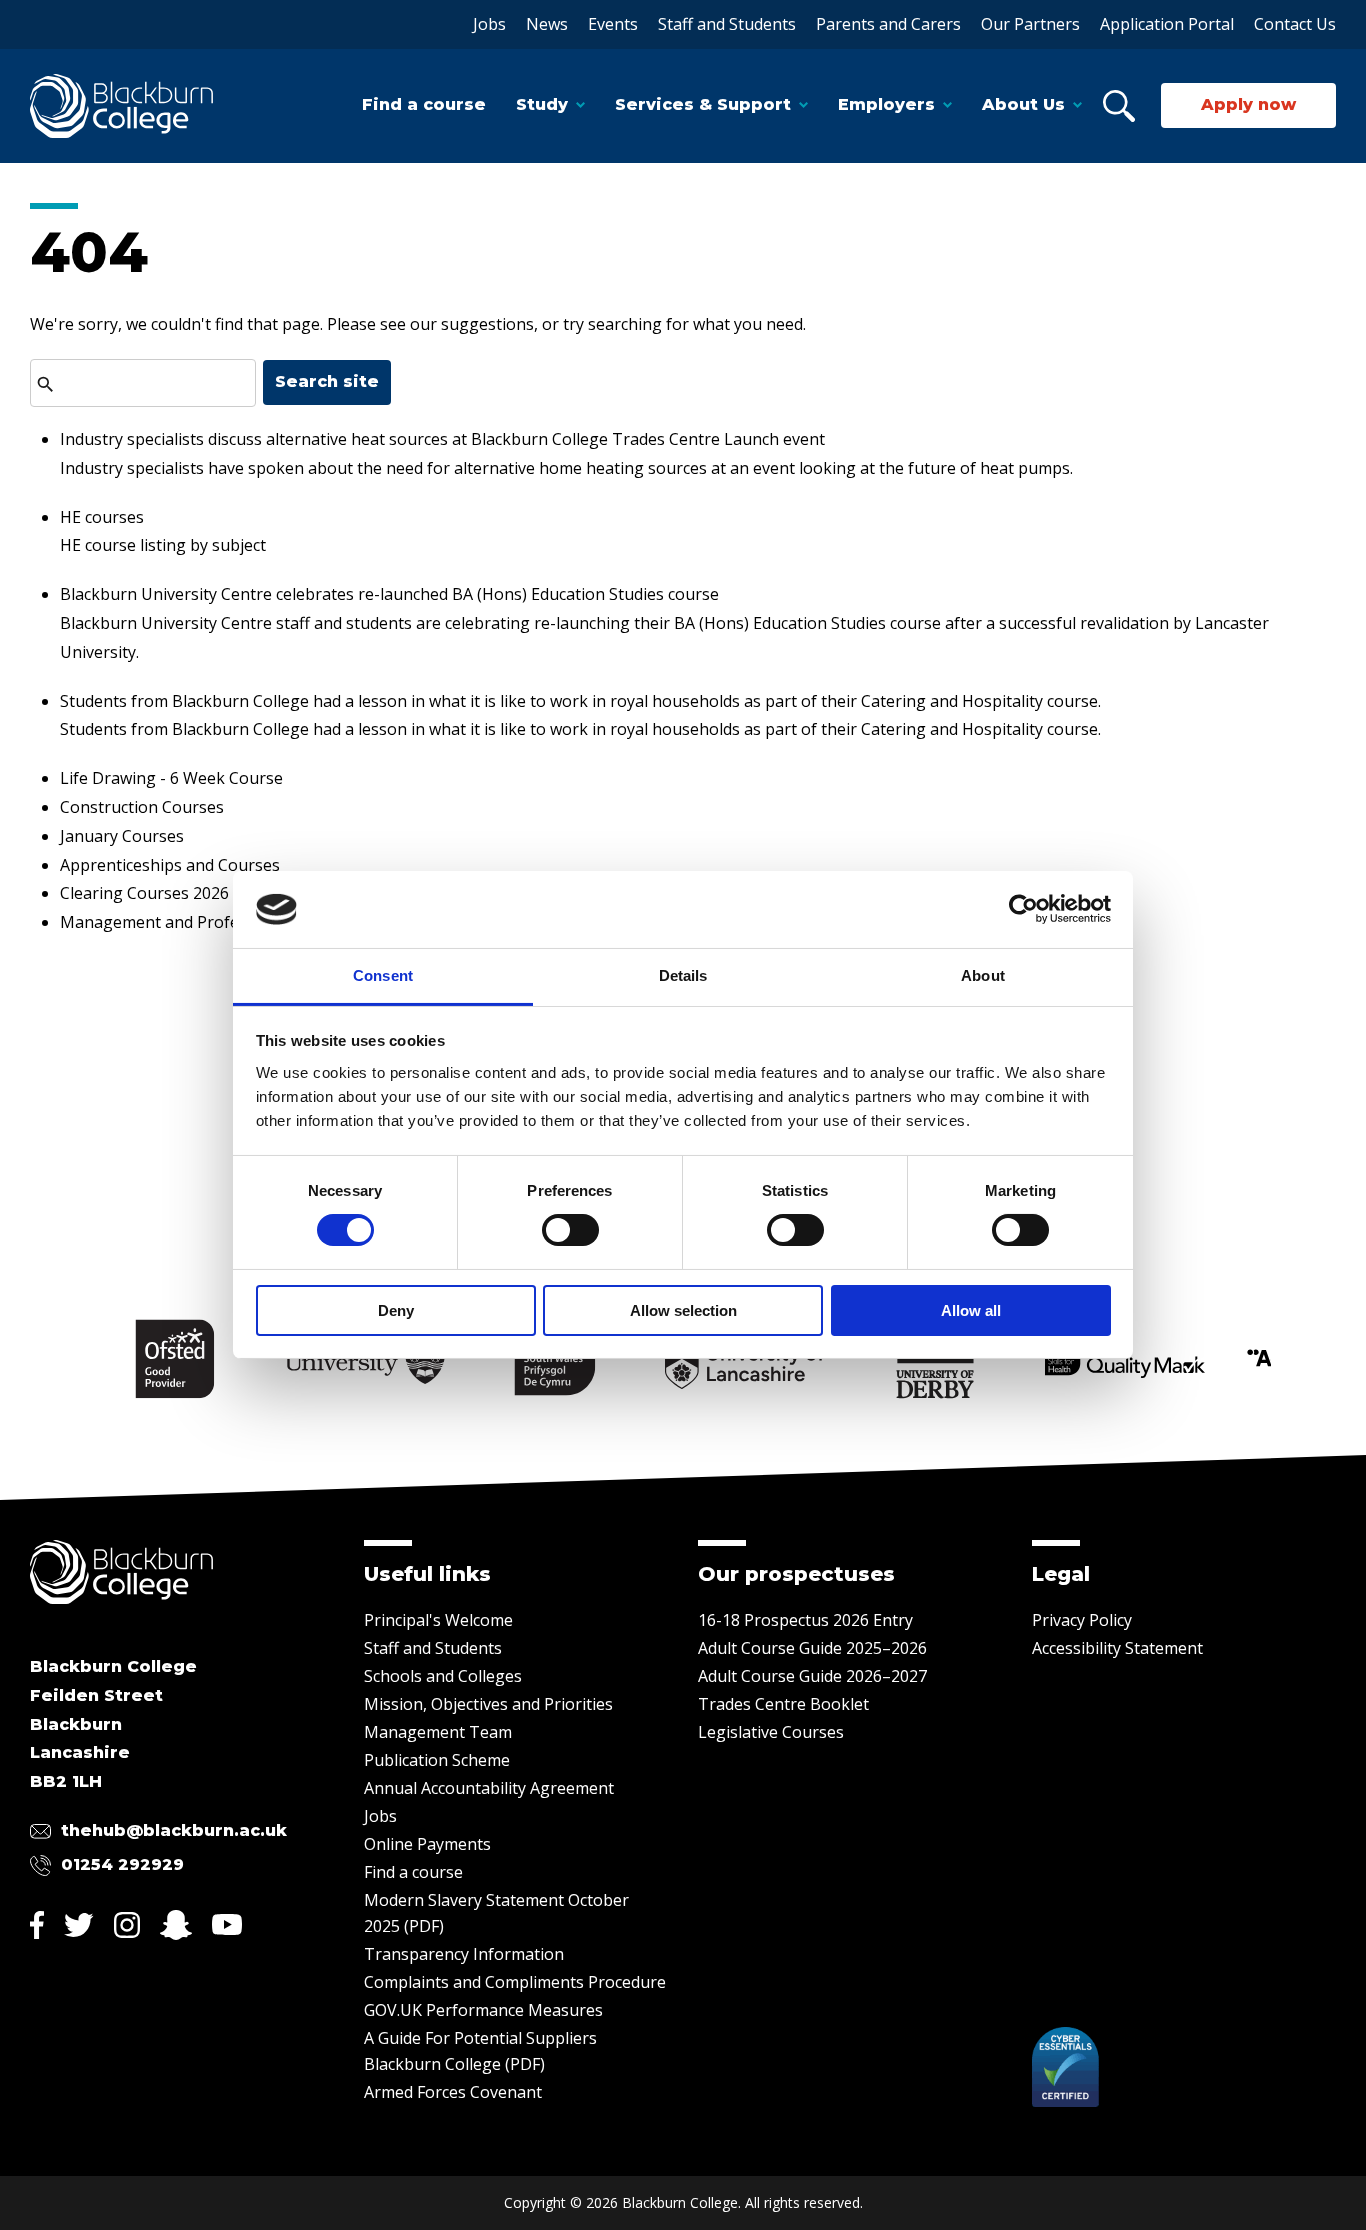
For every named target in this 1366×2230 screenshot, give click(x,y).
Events (613, 24)
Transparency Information (464, 1954)
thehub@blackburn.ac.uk (174, 1830)
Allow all (971, 1310)
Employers (886, 104)
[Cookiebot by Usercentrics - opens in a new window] (1023, 909)
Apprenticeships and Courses (170, 865)
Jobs (489, 24)
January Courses (122, 836)
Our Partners (1030, 24)
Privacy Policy (1082, 1620)
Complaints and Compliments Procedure (515, 1982)
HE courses (102, 517)
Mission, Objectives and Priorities (488, 1704)
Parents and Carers (888, 24)
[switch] (570, 1230)
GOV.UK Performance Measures (483, 2010)
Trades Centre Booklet (783, 1704)
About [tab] (983, 975)
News (547, 24)
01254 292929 (122, 1864)
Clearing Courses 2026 (144, 893)
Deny (396, 1310)
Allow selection (683, 1310)
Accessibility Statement (1117, 1648)
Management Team (438, 1732)
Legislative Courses (771, 1732)
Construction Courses (142, 807)
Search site (327, 381)
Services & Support (703, 104)
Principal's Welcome (438, 1620)
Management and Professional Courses (209, 922)
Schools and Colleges (443, 1676)
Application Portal (1167, 24)
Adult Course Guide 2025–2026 (812, 1648)
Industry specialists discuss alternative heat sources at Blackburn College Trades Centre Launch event (442, 439)
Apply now (1248, 104)
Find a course (424, 104)
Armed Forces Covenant (453, 2092)
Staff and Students (727, 24)
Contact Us (1295, 24)
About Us (1023, 104)
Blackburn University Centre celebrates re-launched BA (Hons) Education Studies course (389, 594)
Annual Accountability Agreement (489, 1788)
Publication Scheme (437, 1760)
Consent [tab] (383, 975)
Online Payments (427, 1844)
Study (542, 104)
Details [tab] (683, 975)
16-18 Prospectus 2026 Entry (805, 1620)
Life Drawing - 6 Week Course (171, 778)
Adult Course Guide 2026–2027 (812, 1676)
